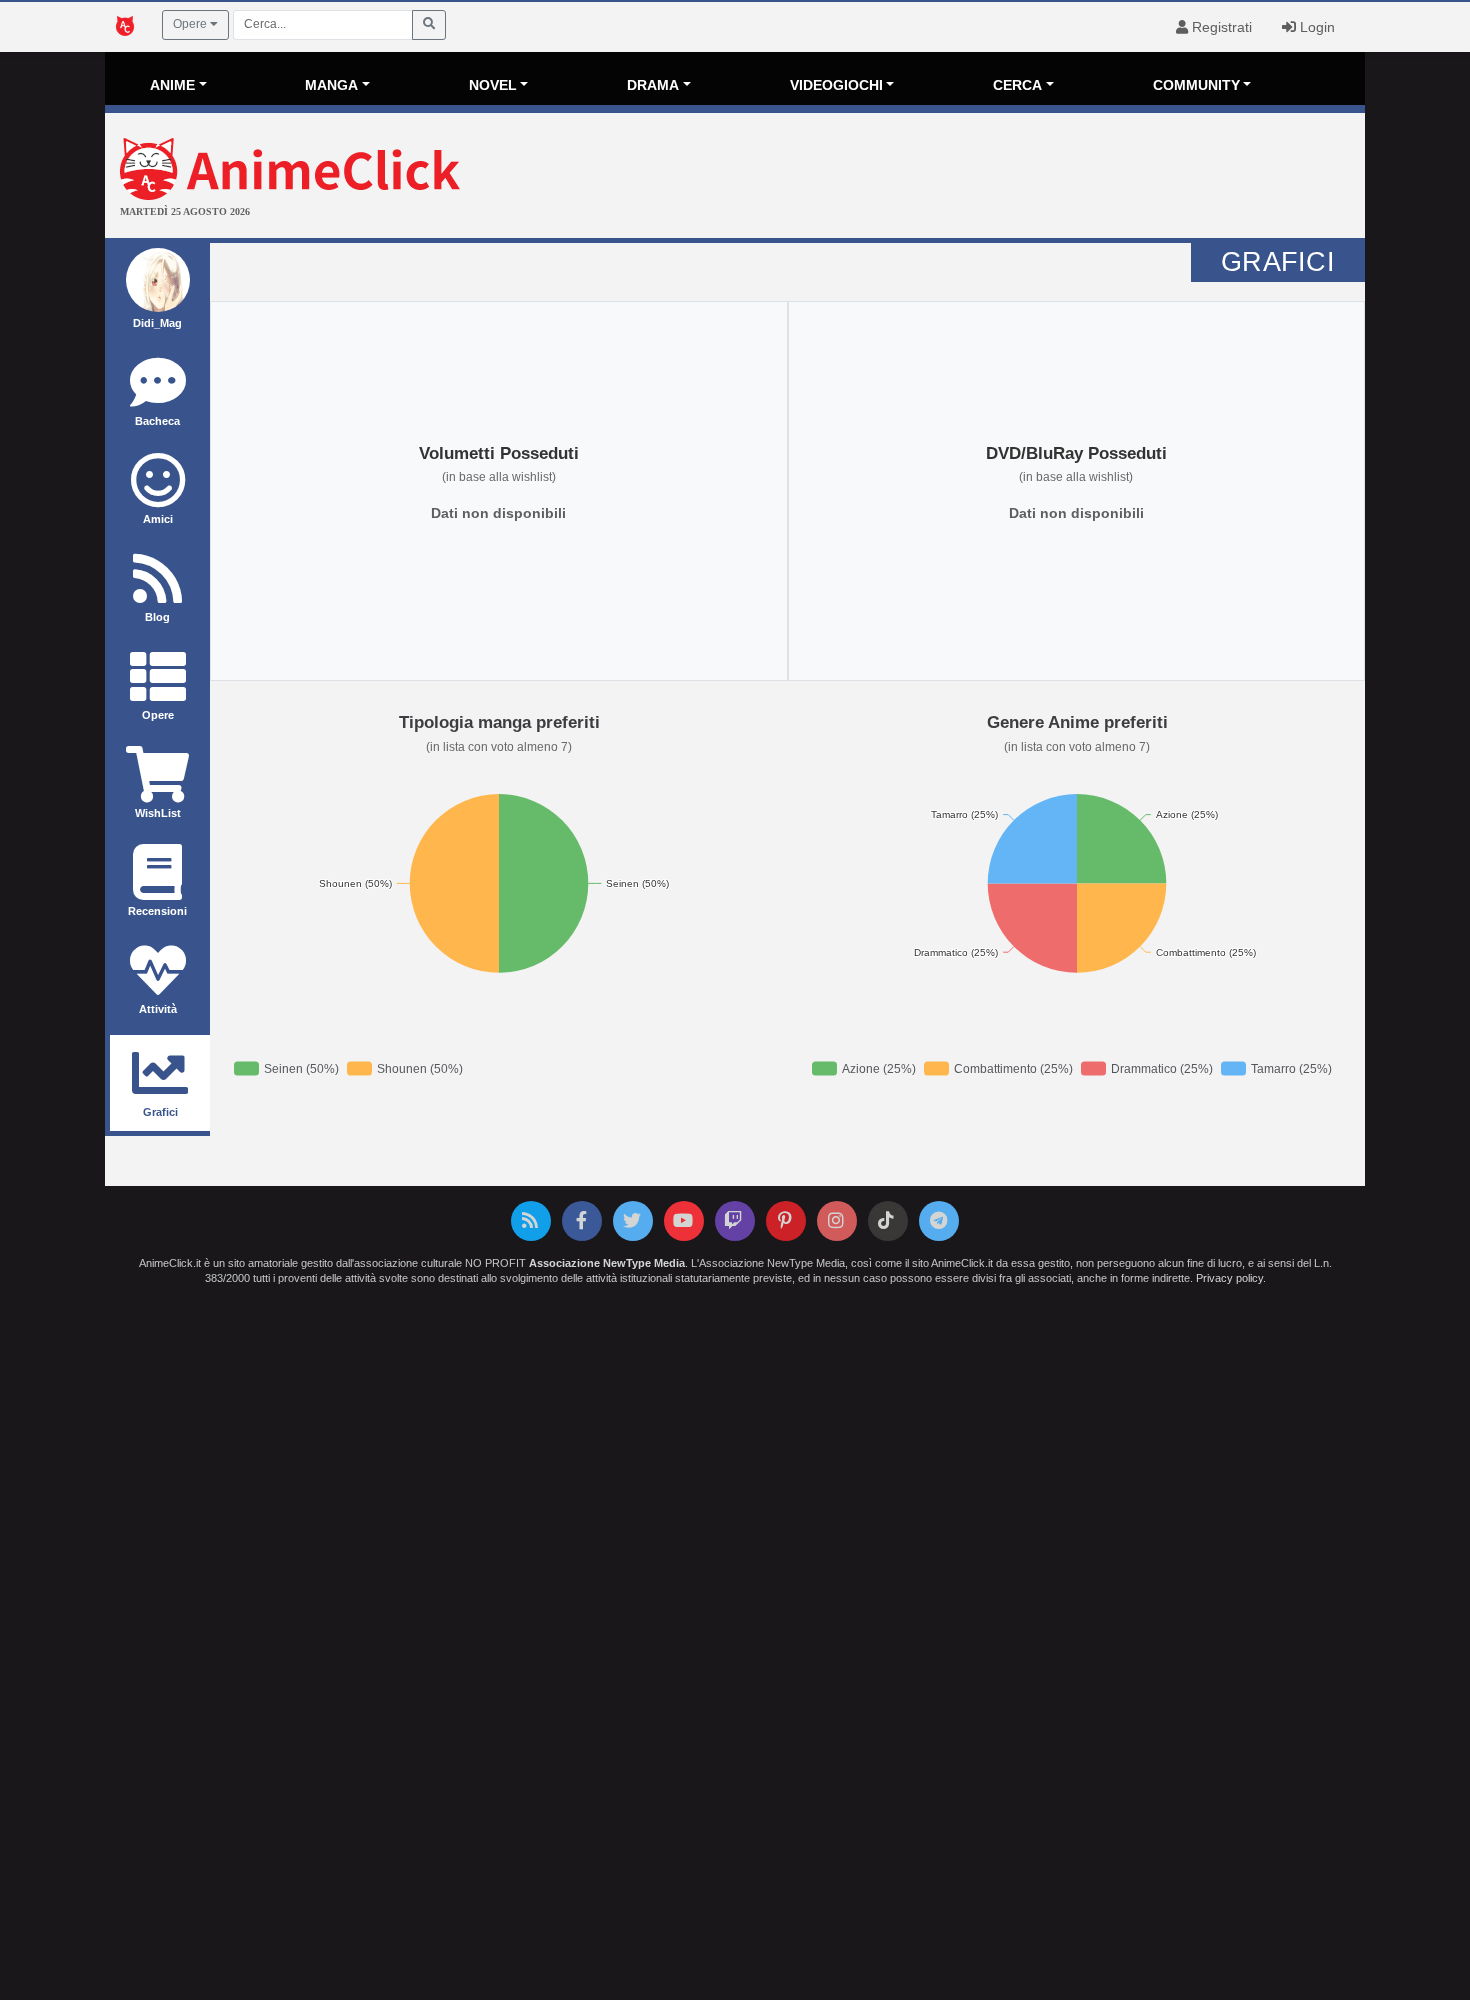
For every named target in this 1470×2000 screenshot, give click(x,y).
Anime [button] (172, 85)
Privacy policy (1229, 1278)
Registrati (1220, 27)
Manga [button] (331, 85)
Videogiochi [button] (836, 85)
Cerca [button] (1017, 85)
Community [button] (1196, 85)
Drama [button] (653, 85)
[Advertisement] (945, 178)
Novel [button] (493, 85)
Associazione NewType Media (607, 1263)
